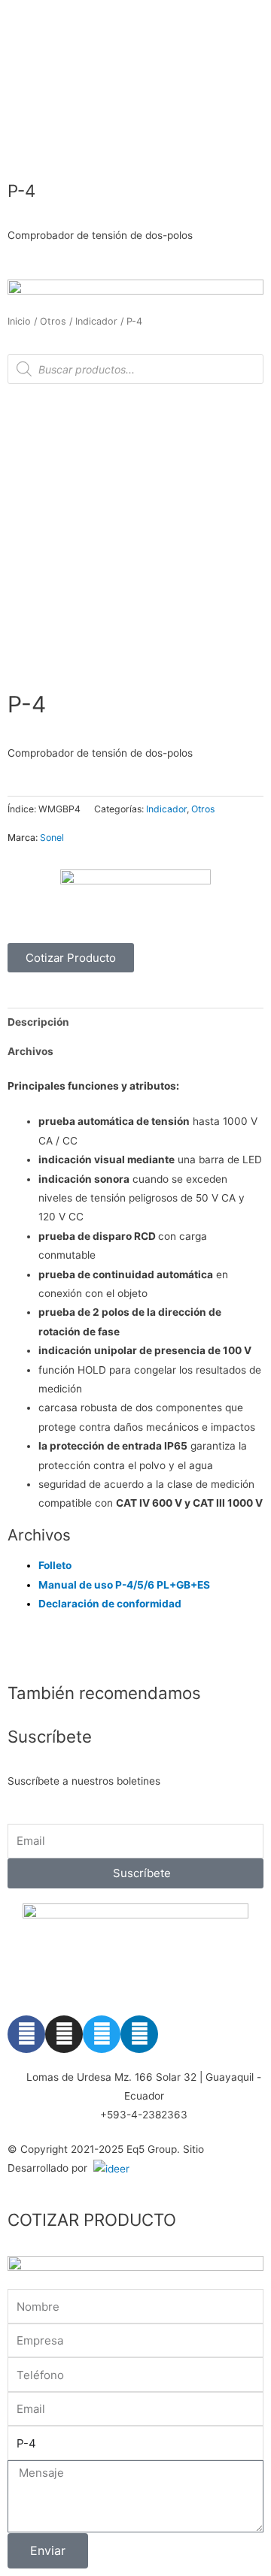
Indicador (96, 321)
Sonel (52, 838)
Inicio (19, 321)
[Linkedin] (139, 2034)
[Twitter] (102, 2034)
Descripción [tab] (38, 1022)
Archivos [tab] (30, 1051)
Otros (53, 321)
